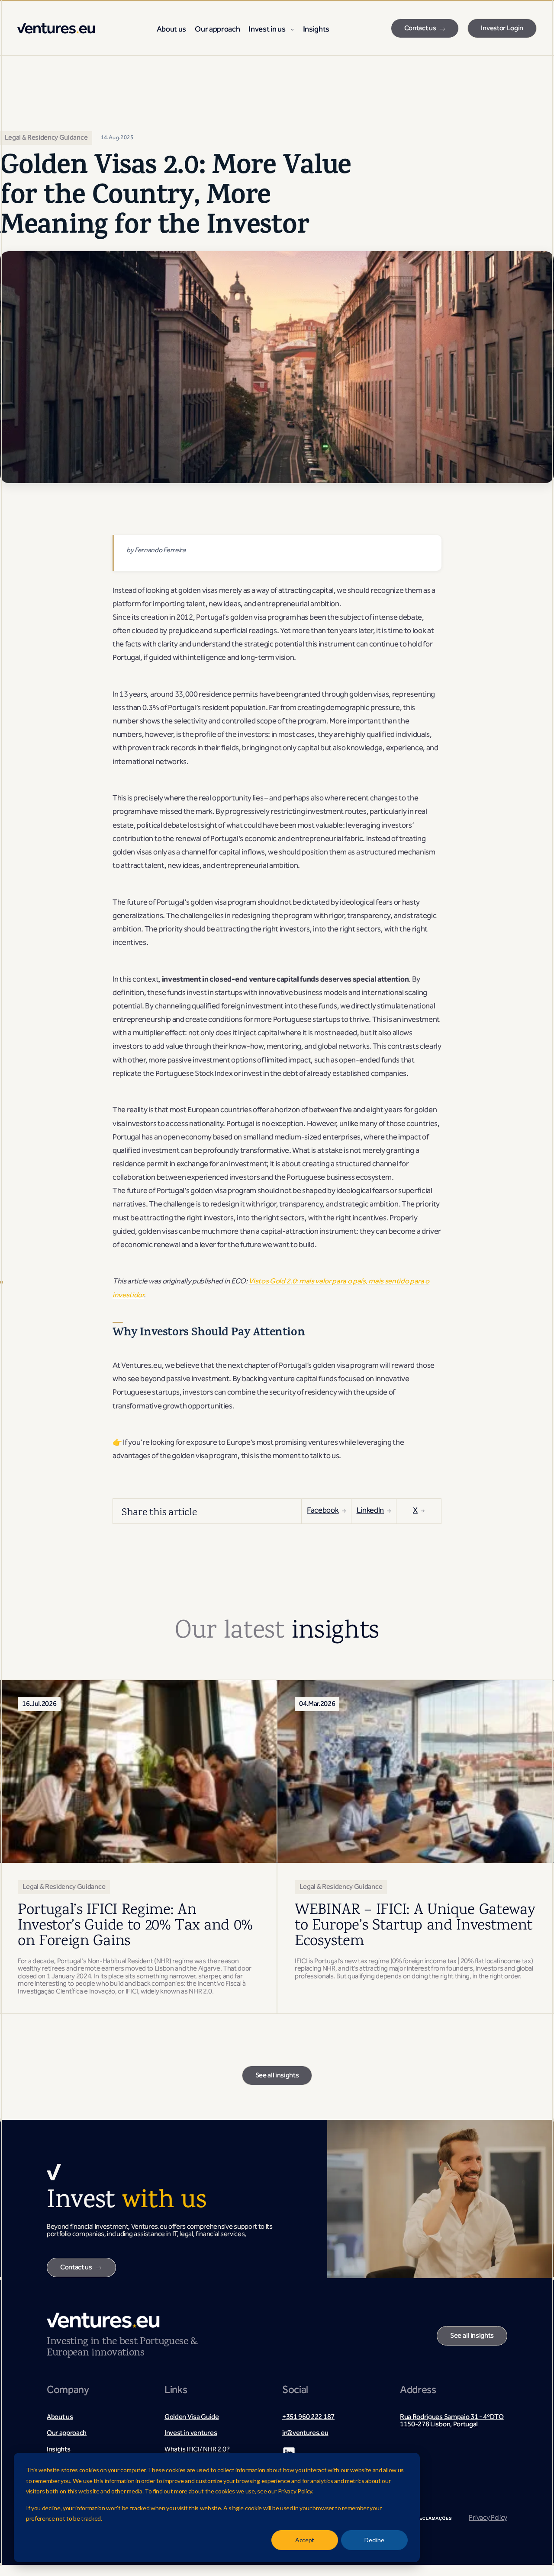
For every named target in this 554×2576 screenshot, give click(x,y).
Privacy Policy (488, 2518)
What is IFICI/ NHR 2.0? (197, 2450)
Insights (316, 30)
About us (171, 30)
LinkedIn (370, 1511)
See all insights (277, 2076)
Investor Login (502, 29)
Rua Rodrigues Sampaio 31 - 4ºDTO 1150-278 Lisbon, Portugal (452, 2421)
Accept (305, 2540)
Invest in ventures (191, 2434)
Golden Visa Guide (192, 2418)
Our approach (217, 30)
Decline (374, 2540)
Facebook (323, 1511)
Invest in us (267, 30)
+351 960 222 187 (308, 2418)
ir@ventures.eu (305, 2434)
